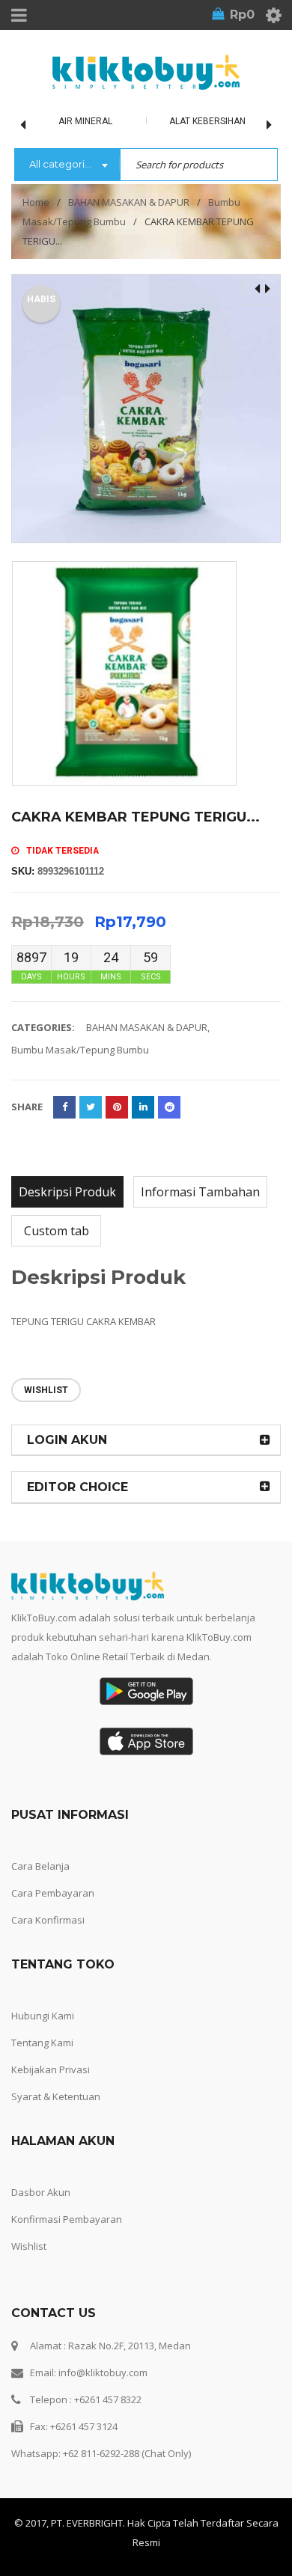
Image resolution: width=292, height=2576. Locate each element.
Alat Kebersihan (207, 121)
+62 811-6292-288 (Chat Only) (127, 2453)
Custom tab (57, 1231)
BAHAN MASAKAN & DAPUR (129, 202)
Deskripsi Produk (67, 1192)
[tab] (67, 1192)
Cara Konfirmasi (48, 1920)
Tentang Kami (42, 2043)
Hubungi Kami (43, 2016)
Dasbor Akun (41, 2192)
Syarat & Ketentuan (56, 2096)
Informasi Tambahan (200, 1192)
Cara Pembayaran (53, 1893)
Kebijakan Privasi (51, 2069)
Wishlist (29, 2246)
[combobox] (67, 165)
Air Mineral (85, 121)
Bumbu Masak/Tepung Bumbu (80, 1050)
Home (36, 202)
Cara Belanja (40, 1866)
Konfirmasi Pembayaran (67, 2219)
